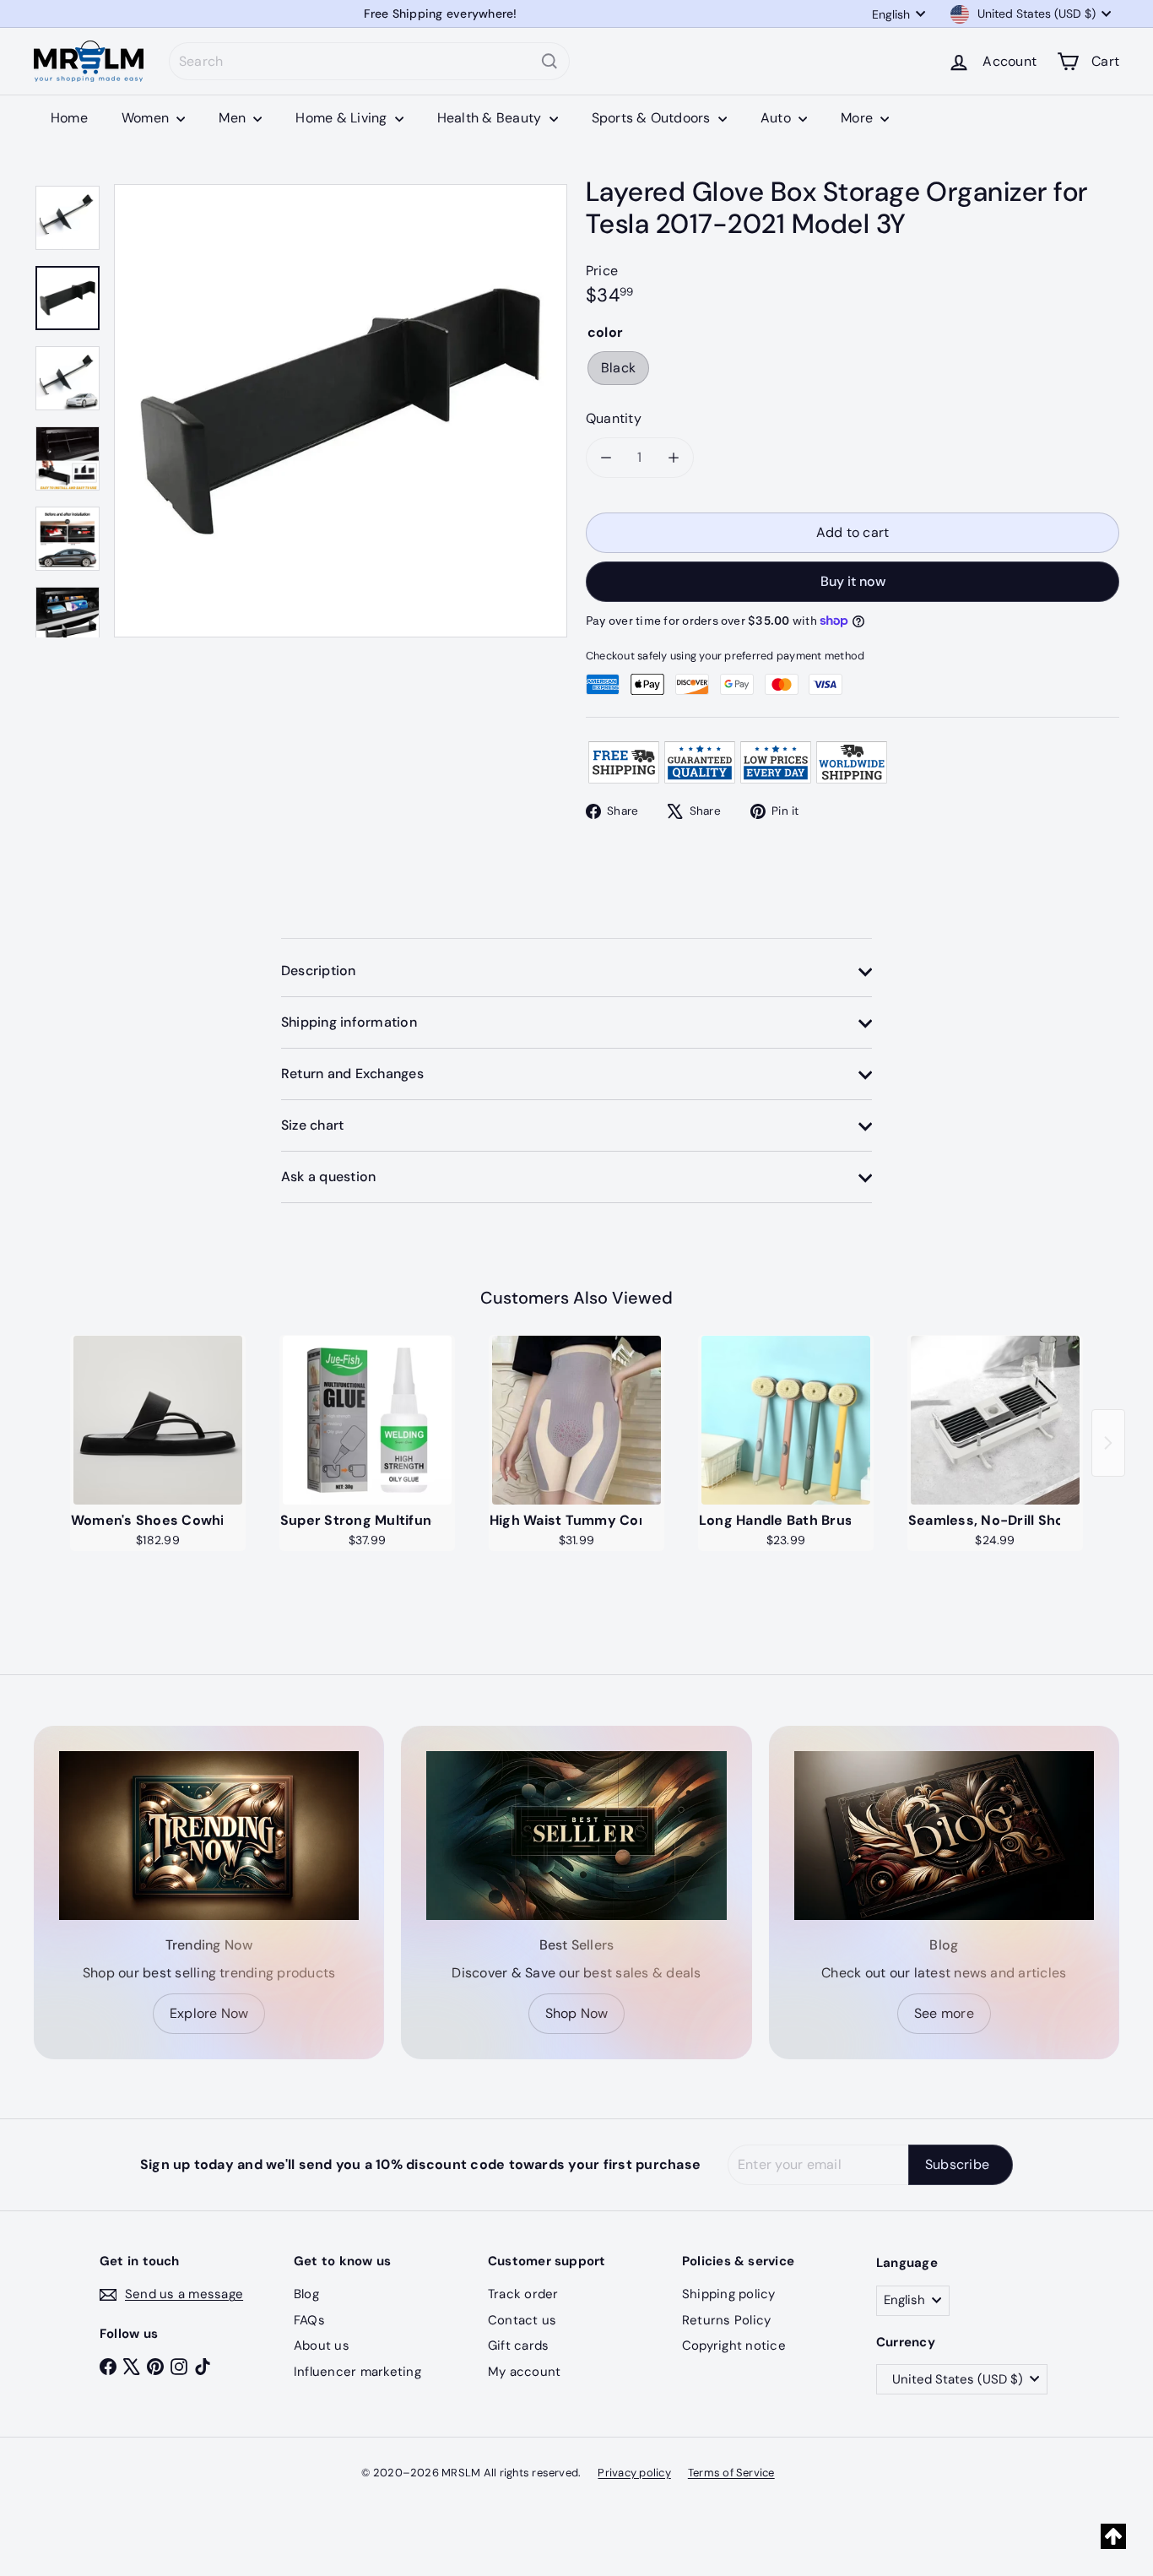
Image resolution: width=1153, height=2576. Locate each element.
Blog (306, 2294)
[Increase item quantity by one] (674, 458)
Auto (777, 118)
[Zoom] (341, 411)
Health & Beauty (491, 118)
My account (524, 2372)
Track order (523, 2294)
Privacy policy (634, 2473)
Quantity (614, 418)
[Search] (549, 61)
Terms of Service (731, 2473)
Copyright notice (734, 2346)
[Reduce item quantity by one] (606, 458)
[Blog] (944, 1836)
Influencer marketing (357, 2372)
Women (147, 118)
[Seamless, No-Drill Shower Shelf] (995, 1420)
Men (234, 118)
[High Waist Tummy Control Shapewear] (576, 1420)
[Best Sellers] (576, 1836)
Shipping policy (729, 2294)
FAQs (309, 2320)
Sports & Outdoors (653, 118)
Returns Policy (726, 2320)
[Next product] (1108, 1443)
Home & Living (343, 118)
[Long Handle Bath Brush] (786, 1420)
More (858, 118)
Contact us (522, 2320)
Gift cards (518, 2346)
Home (69, 118)
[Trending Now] (209, 1836)
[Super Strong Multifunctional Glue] (367, 1420)
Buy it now (853, 581)
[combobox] (369, 61)
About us (322, 2346)
